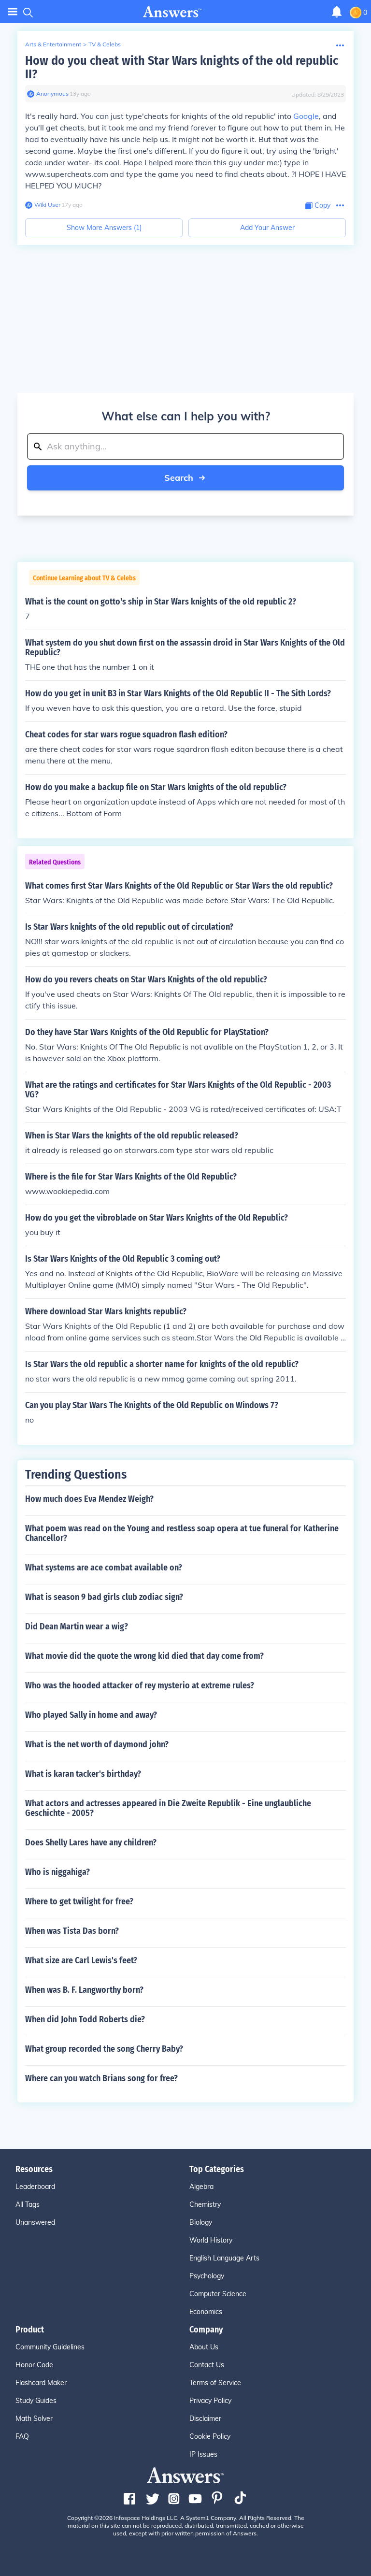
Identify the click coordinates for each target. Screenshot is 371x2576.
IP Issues (203, 2454)
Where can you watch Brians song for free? (101, 2078)
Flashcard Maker (41, 2383)
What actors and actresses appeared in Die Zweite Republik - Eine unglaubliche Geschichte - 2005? (168, 1808)
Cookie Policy (210, 2436)
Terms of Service (215, 2383)
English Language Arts (224, 2258)
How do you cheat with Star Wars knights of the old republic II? (182, 67)
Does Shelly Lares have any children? (91, 1842)
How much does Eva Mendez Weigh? (89, 1499)
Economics (206, 2312)
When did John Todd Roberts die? (85, 2019)
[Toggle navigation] (13, 12)
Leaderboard (35, 2187)
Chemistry (205, 2204)
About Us (204, 2347)
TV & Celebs (105, 44)
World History (211, 2240)
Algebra (201, 2187)
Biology (201, 2222)
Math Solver (34, 2418)
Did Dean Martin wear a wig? (77, 1626)
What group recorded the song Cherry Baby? (104, 2049)
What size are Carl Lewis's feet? (81, 1960)
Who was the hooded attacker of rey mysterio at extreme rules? (140, 1685)
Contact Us (207, 2365)
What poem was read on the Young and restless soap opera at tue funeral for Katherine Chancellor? (182, 1533)
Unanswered (35, 2222)
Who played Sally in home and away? (91, 1715)
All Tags (28, 2204)
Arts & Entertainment (53, 44)
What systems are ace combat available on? (104, 1568)
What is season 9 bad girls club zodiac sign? (104, 1597)
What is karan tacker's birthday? (83, 1774)
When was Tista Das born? (72, 1931)
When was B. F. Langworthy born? (84, 1990)
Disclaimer (205, 2418)
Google (306, 116)
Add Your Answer (267, 228)
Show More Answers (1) (104, 228)
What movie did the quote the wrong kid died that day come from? (144, 1656)
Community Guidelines (50, 2347)
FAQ (22, 2436)
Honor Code (34, 2365)
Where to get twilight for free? (79, 1901)
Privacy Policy (210, 2401)
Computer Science (218, 2294)
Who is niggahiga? (57, 1872)
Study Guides (36, 2401)
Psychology (207, 2276)
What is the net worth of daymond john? (97, 1744)
